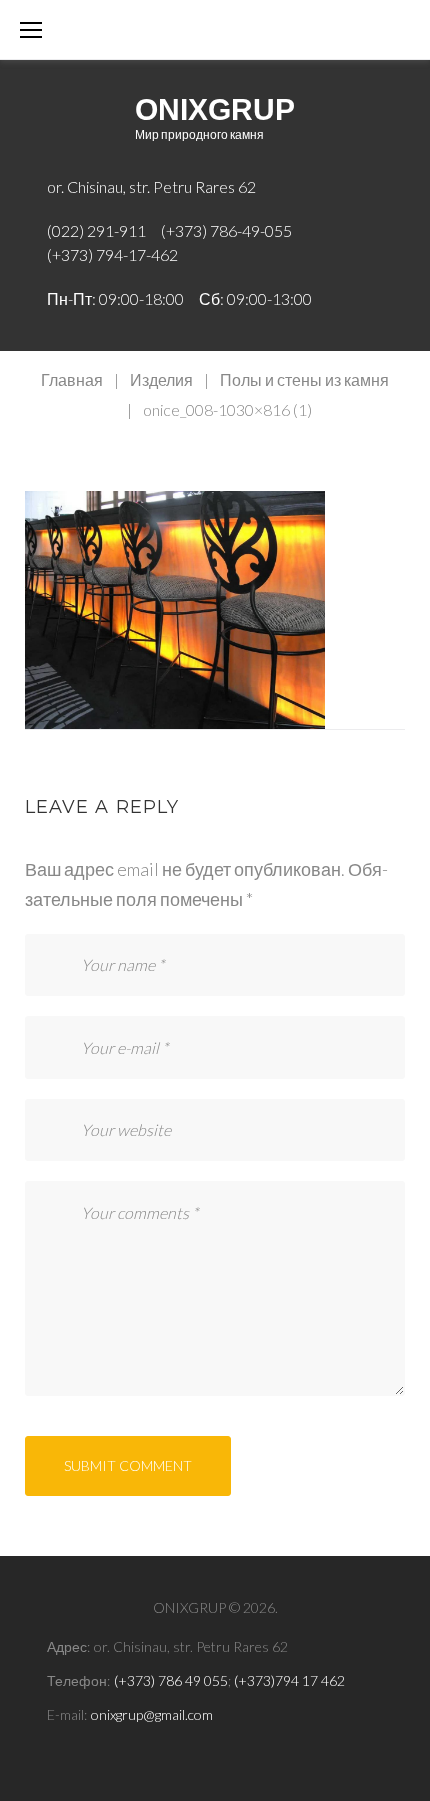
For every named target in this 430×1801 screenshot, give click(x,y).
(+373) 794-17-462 (112, 254)
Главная (72, 379)
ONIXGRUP (215, 109)
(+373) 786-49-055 (226, 230)
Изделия (161, 379)
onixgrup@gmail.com (152, 1714)
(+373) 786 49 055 (171, 1680)
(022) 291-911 (96, 230)
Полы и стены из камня (304, 379)
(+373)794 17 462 (289, 1680)
